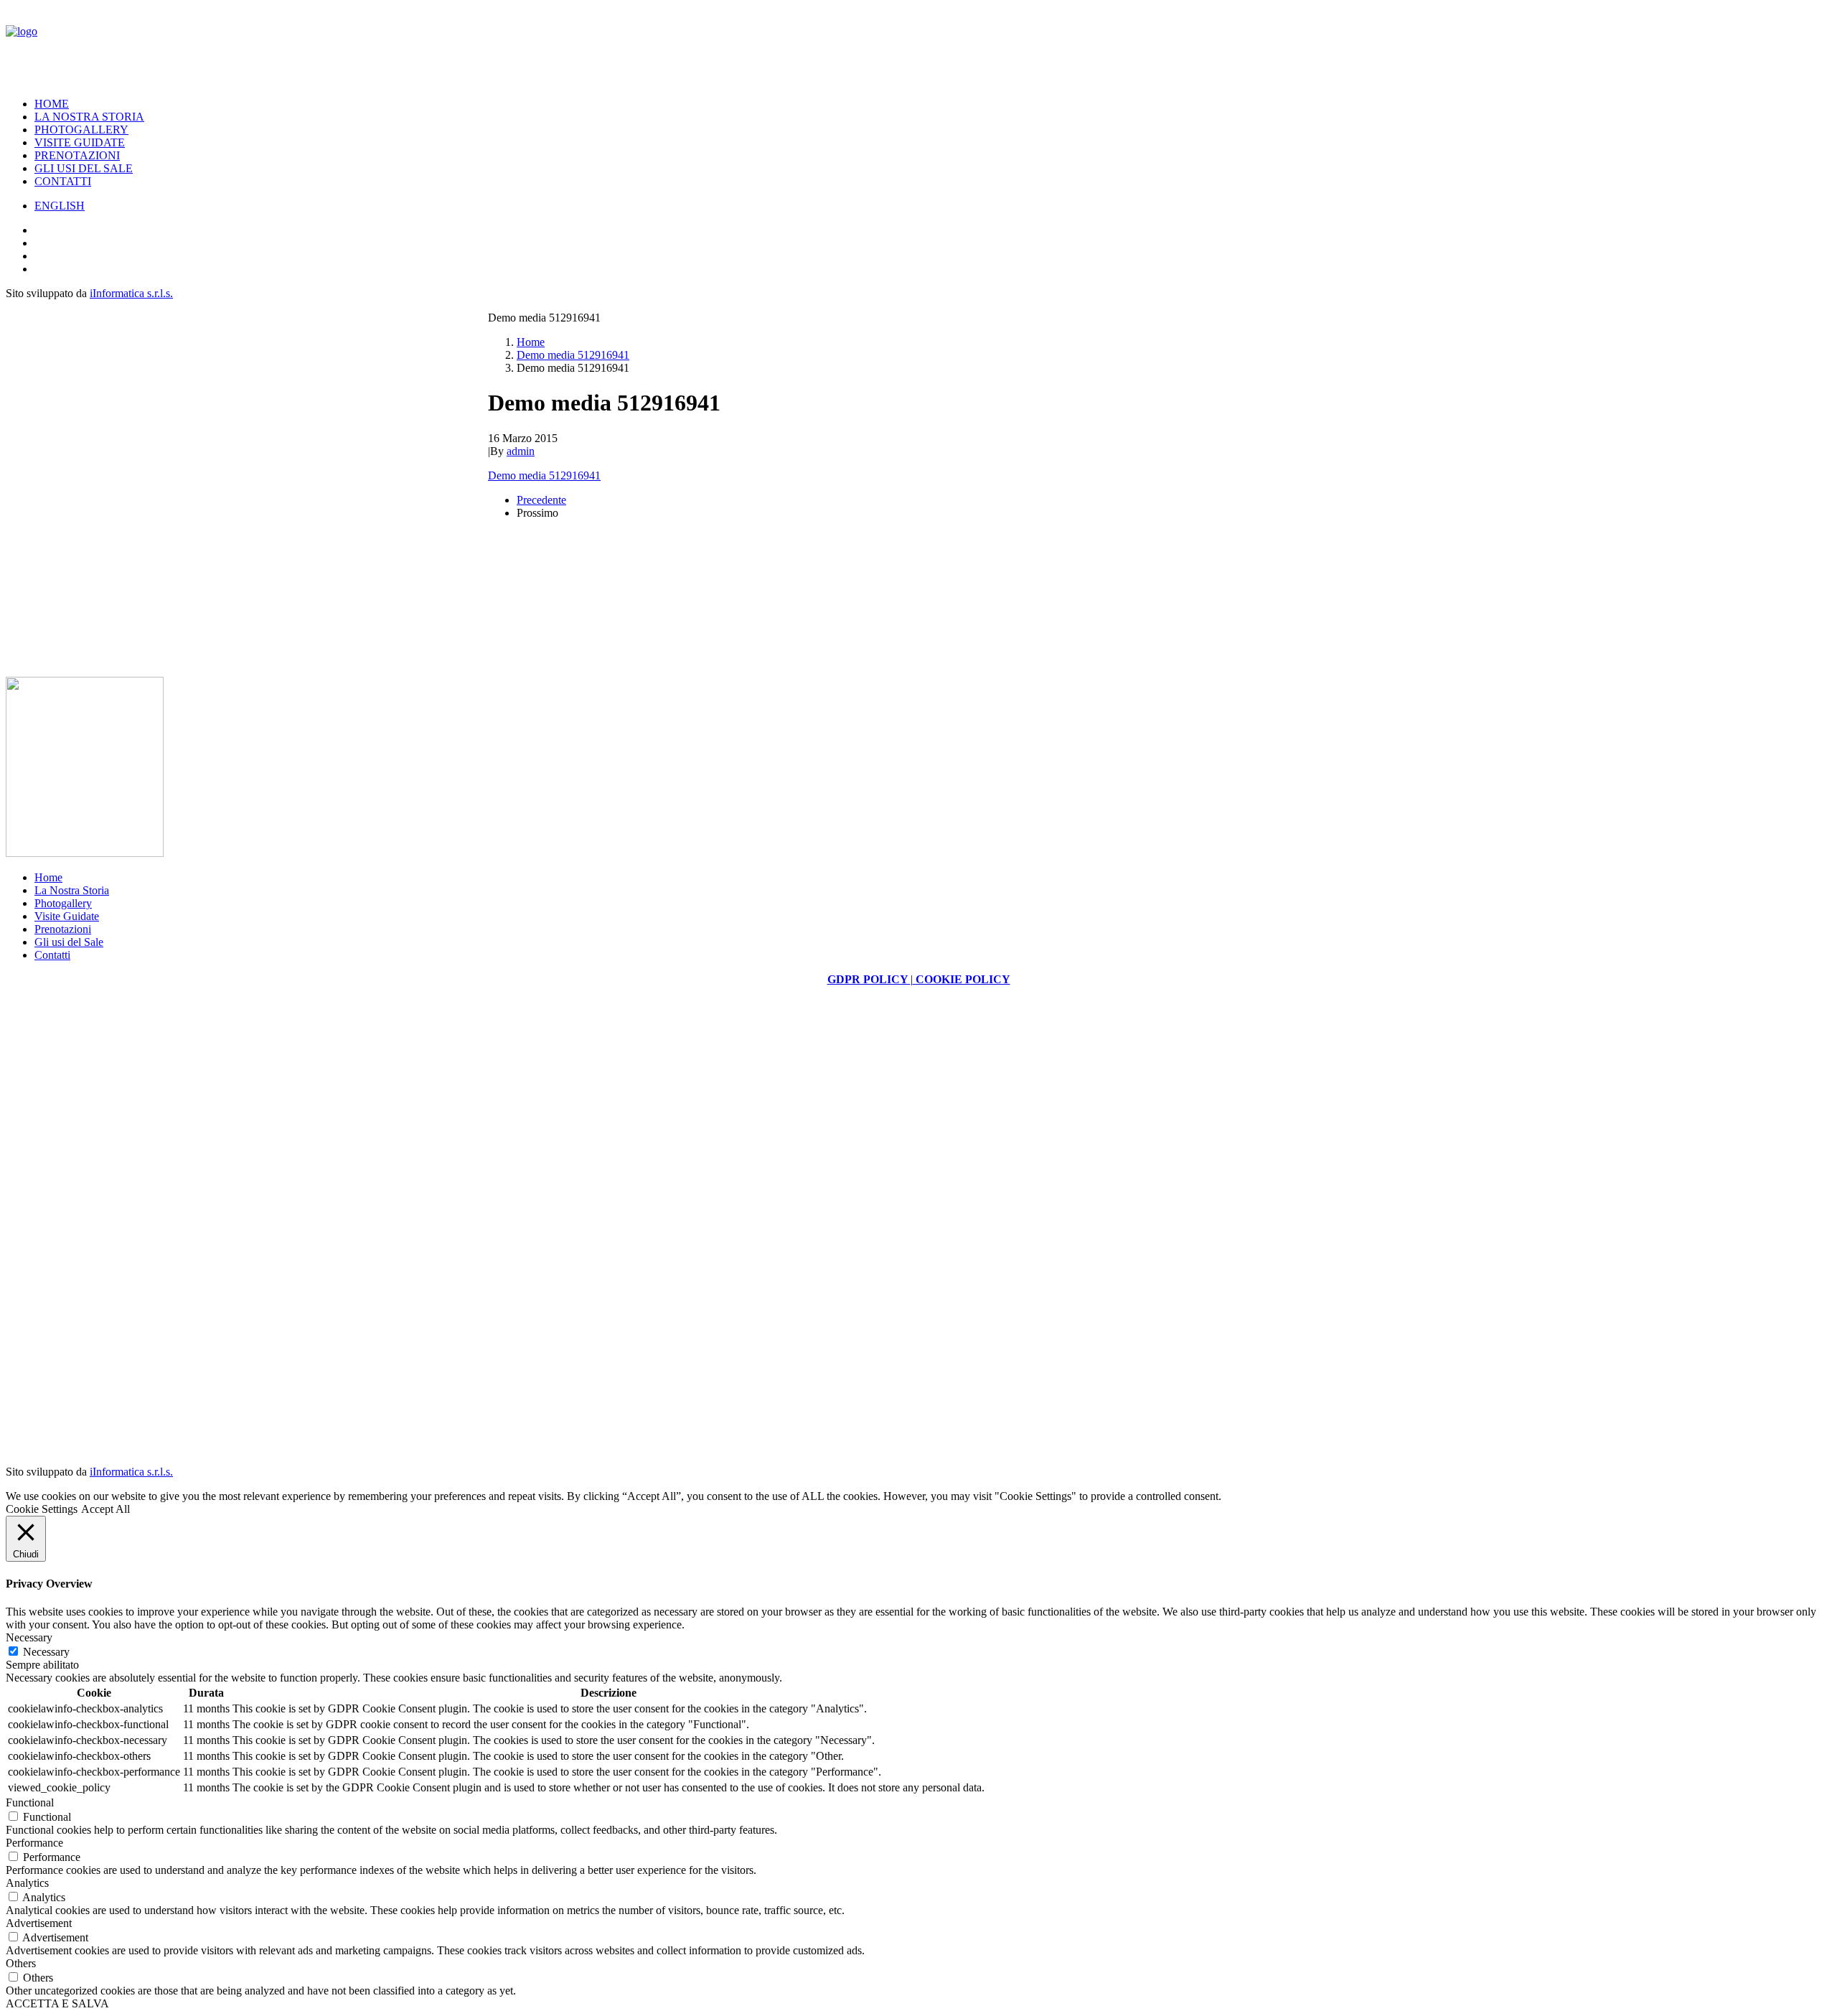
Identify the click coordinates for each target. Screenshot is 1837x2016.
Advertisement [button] (39, 1923)
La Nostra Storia (89, 117)
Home (52, 104)
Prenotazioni (77, 155)
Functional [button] (30, 1802)
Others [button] (21, 1963)
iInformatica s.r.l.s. (131, 293)
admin (521, 451)
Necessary (46, 1652)
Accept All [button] (105, 1509)
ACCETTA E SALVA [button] (57, 2003)
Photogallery (81, 130)
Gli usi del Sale (84, 168)
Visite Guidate (80, 142)
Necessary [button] (29, 1637)
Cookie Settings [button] (42, 1509)
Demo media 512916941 (573, 355)
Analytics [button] (27, 1883)
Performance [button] (34, 1843)
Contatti (63, 181)
